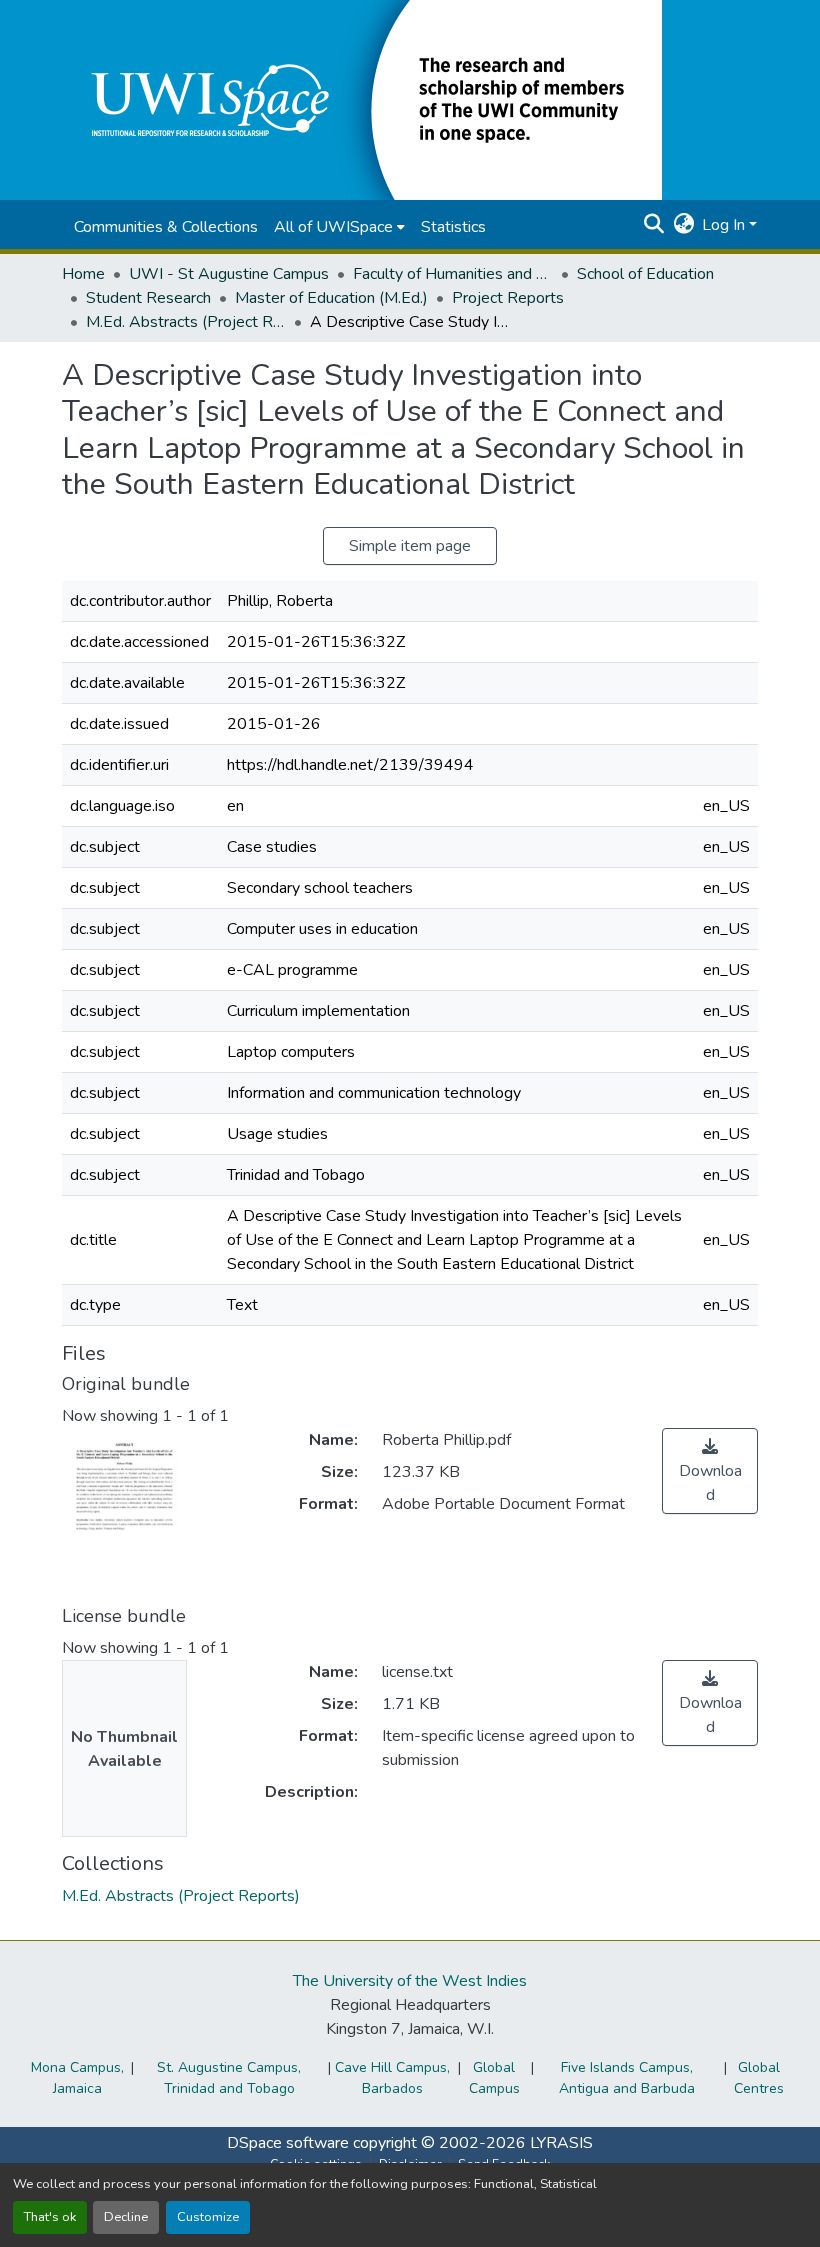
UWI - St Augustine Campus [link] (229, 274)
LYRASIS (561, 2143)
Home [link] (83, 274)
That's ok (50, 2217)
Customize (208, 2217)
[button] (362, 99)
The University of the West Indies (410, 1981)
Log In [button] (725, 225)
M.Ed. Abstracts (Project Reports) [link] (186, 322)
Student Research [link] (148, 298)
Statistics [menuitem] (453, 227)
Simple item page (410, 546)
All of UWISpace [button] (333, 227)
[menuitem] (339, 227)
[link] (710, 1471)
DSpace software (288, 2143)
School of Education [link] (645, 274)
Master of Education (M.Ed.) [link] (331, 298)
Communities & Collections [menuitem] (166, 227)
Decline (126, 2217)
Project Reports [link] (508, 298)
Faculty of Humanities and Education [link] (453, 274)
